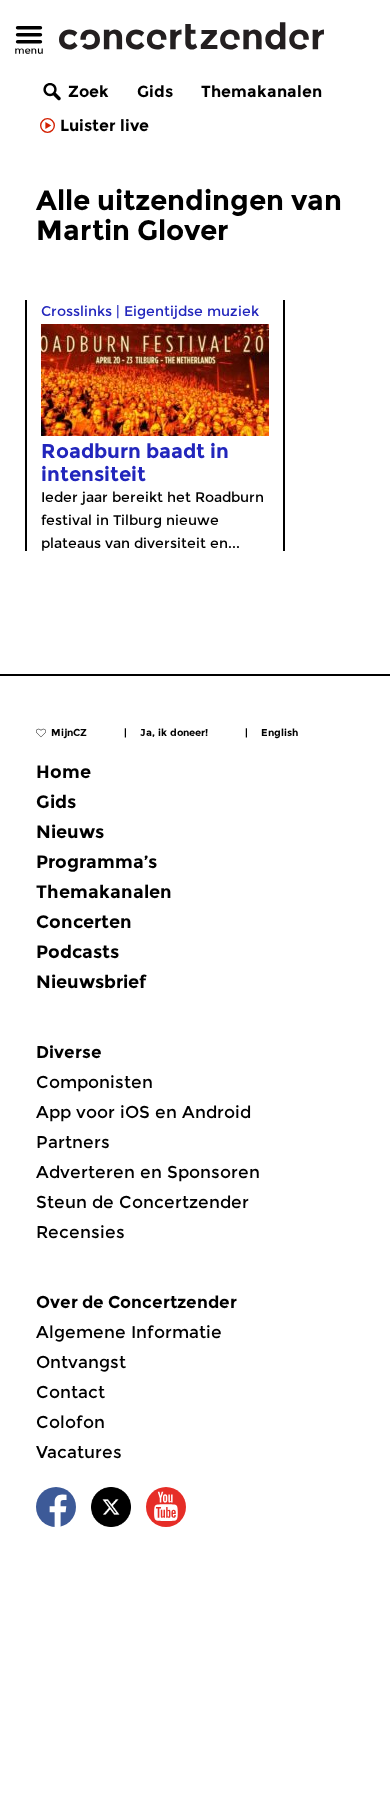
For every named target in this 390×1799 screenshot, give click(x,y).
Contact (70, 1392)
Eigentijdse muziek (191, 311)
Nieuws (70, 832)
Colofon (70, 1422)
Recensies (80, 1232)
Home (63, 772)
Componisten (94, 1082)
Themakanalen (261, 91)
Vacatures (79, 1452)
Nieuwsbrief (91, 982)
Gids (155, 91)
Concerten (84, 922)
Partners (73, 1142)
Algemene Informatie (129, 1332)
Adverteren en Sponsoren (148, 1172)
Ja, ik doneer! (174, 732)
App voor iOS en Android (143, 1112)
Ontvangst (81, 1362)
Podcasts (77, 952)
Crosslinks (76, 311)
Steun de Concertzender (142, 1202)
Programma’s (96, 862)
